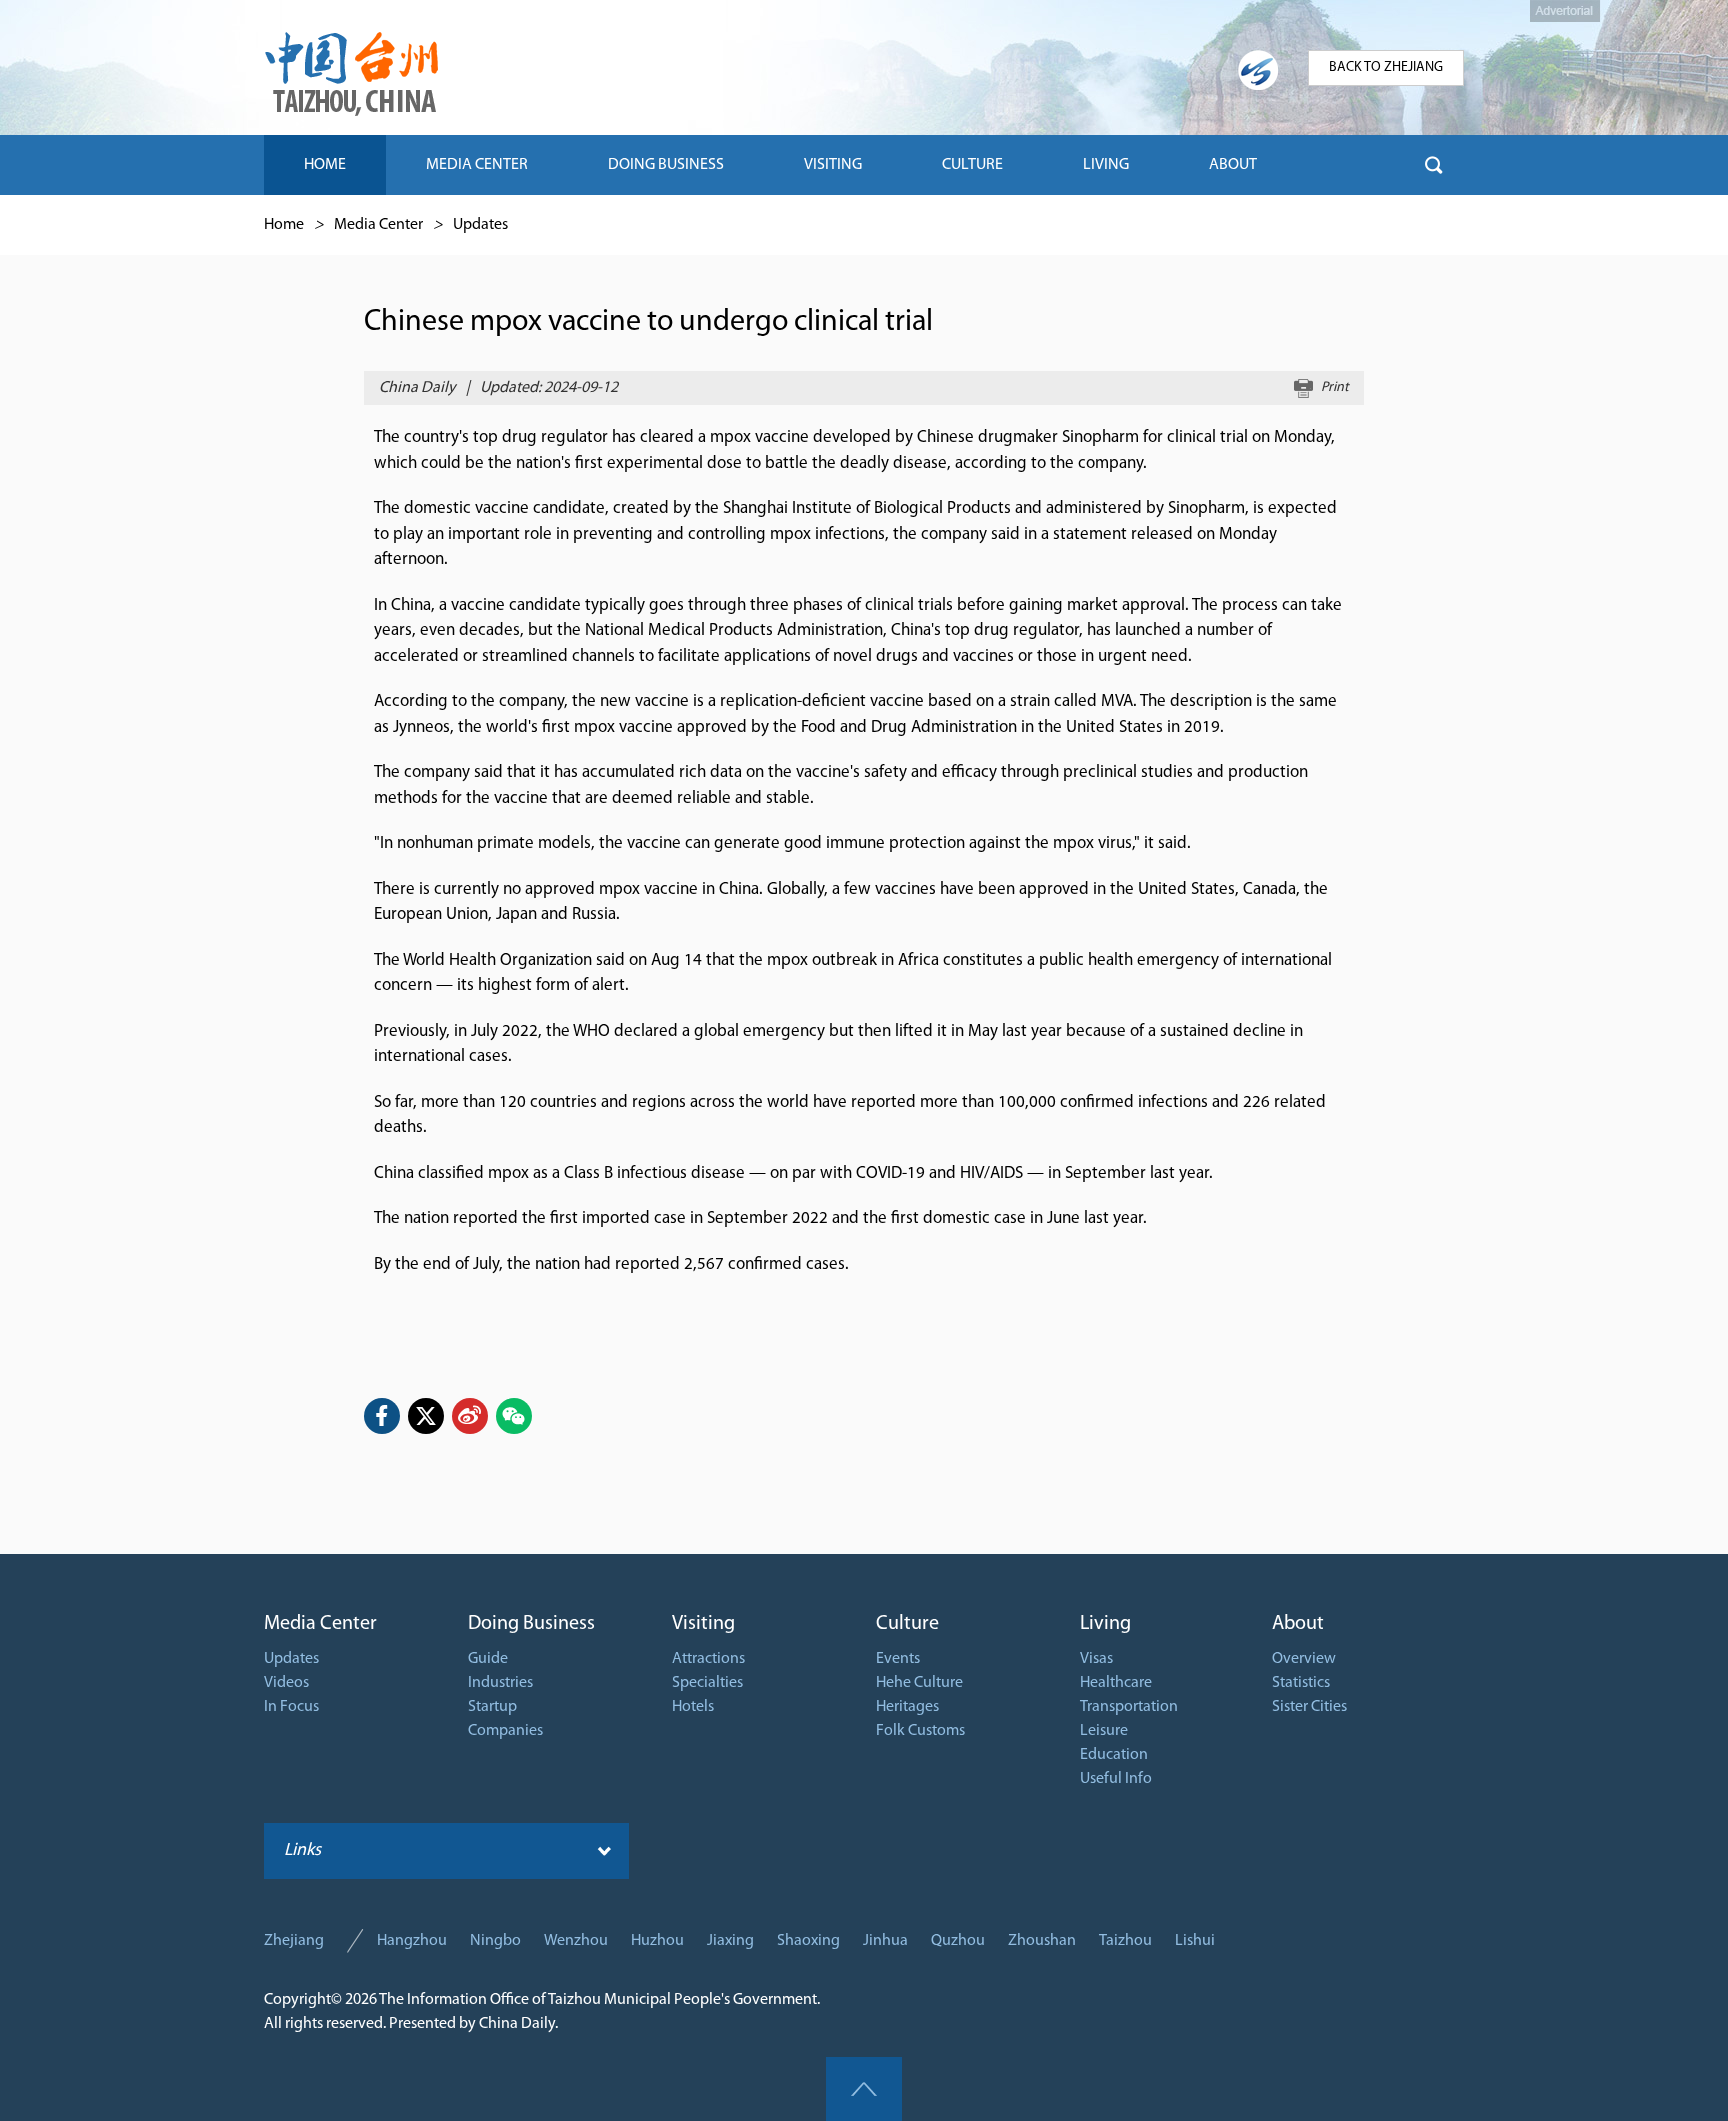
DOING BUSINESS (666, 165)
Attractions (708, 1659)
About (1298, 1624)
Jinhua (885, 1941)
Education (1114, 1755)
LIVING (1106, 165)
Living (1105, 1624)
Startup (492, 1707)
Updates (480, 225)
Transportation (1129, 1707)
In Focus (291, 1707)
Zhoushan (1042, 1941)
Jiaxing (730, 1941)
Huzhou (657, 1941)
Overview (1304, 1659)
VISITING (833, 165)
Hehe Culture (919, 1683)
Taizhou (1125, 1941)
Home (284, 225)
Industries (500, 1683)
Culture (907, 1624)
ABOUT (1233, 165)
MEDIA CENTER (477, 165)
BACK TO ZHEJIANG (1386, 67)
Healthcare (1116, 1683)
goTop (864, 2089)
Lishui (1195, 1941)
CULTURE (972, 165)
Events (898, 1659)
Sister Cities (1309, 1707)
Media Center (378, 225)
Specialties (707, 1683)
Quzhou (958, 1941)
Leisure (1104, 1731)
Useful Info (1116, 1779)
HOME (325, 165)
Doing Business (531, 1624)
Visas (1096, 1659)
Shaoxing (808, 1941)
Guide (488, 1659)
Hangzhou (412, 1941)
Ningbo (495, 1941)
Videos (286, 1683)
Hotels (693, 1707)
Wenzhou (576, 1941)
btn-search (1434, 165)
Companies (505, 1731)
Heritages (907, 1707)
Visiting (703, 1624)
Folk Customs (920, 1731)
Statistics (1301, 1683)
